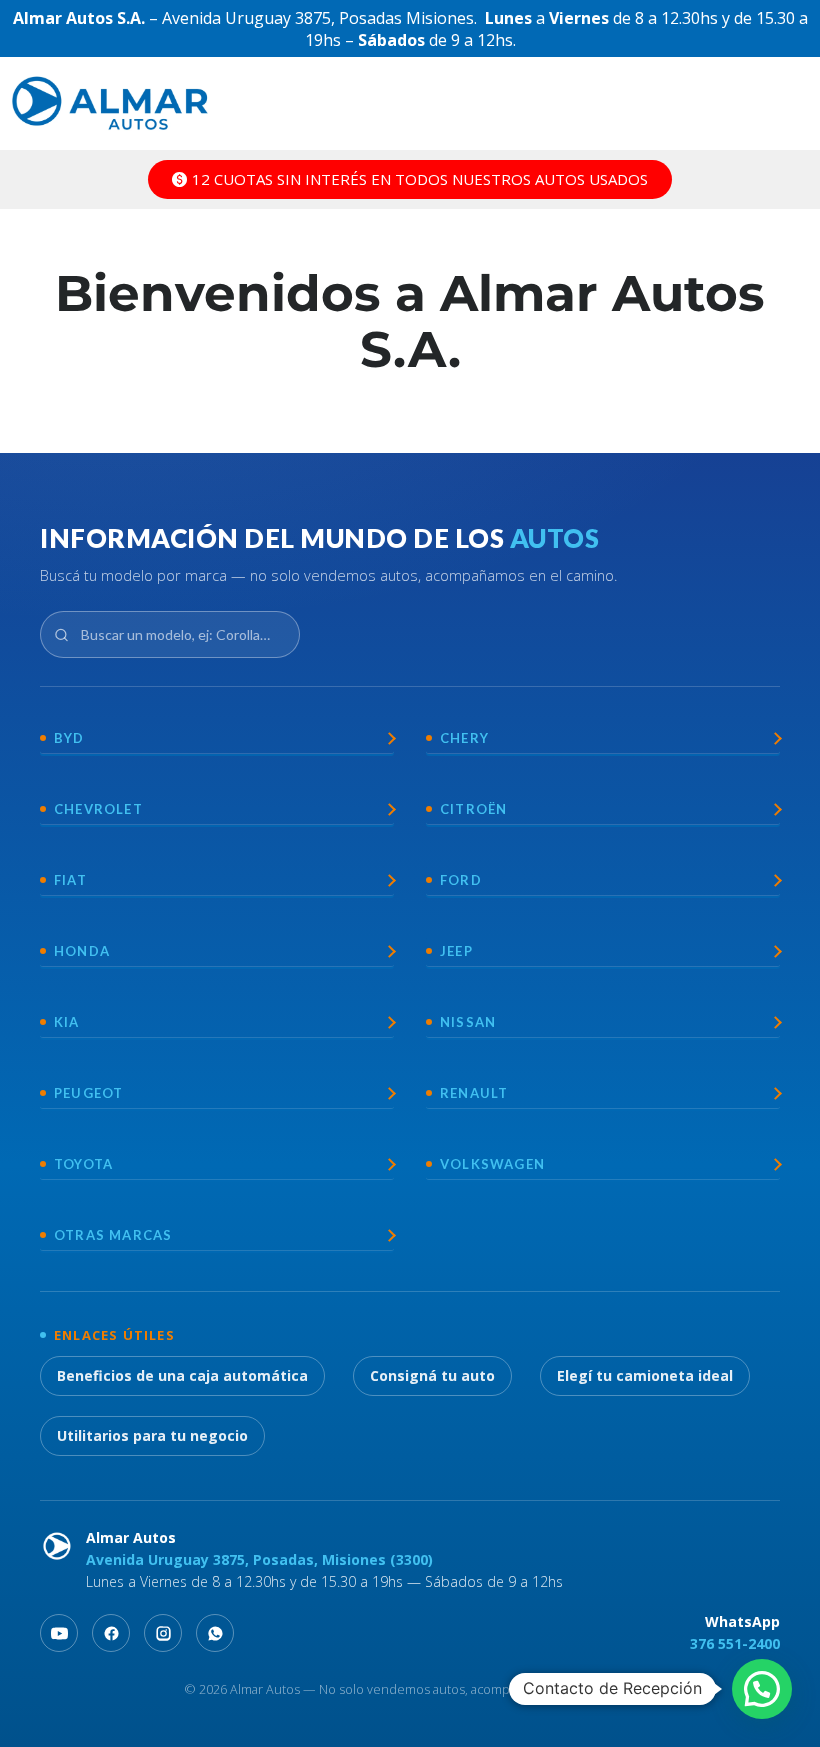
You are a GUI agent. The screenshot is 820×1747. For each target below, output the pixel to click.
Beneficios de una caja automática (182, 1375)
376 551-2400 (735, 1643)
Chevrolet (98, 809)
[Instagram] (163, 1633)
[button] (762, 1689)
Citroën (473, 809)
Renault (474, 1093)
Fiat (70, 880)
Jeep (456, 951)
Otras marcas (113, 1235)
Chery (464, 738)
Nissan (468, 1022)
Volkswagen (492, 1164)
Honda (82, 951)
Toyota (83, 1164)
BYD (69, 738)
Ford (461, 880)
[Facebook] (111, 1633)
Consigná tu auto (432, 1375)
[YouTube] (59, 1633)
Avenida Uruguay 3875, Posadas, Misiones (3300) (259, 1559)
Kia (67, 1022)
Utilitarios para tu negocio (152, 1435)
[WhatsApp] (215, 1633)
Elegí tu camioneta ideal (645, 1375)
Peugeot (88, 1093)
